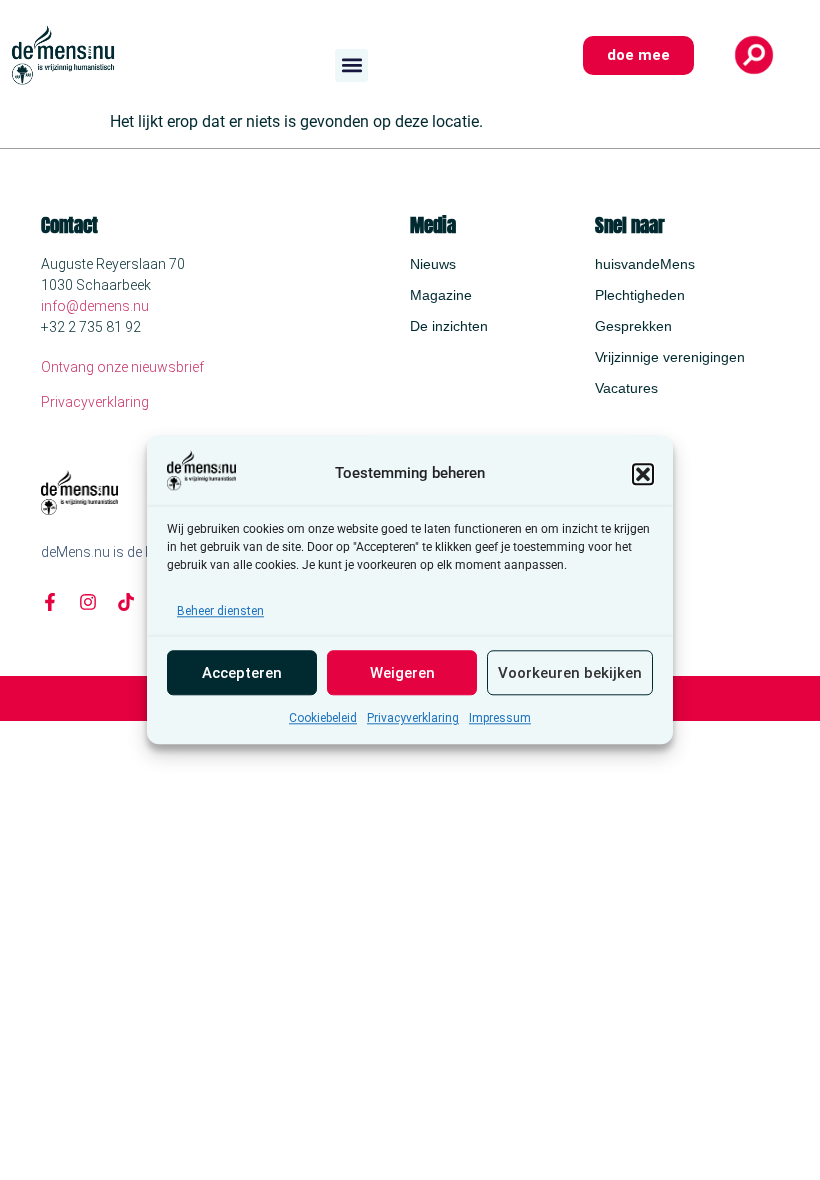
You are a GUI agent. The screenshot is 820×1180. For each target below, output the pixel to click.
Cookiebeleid (323, 719)
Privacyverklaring (413, 719)
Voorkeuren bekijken (570, 673)
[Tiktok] (126, 602)
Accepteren (242, 673)
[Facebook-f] (50, 602)
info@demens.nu (95, 306)
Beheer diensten (220, 612)
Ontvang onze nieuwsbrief (122, 367)
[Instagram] (88, 602)
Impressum (500, 719)
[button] (643, 474)
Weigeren (402, 673)
